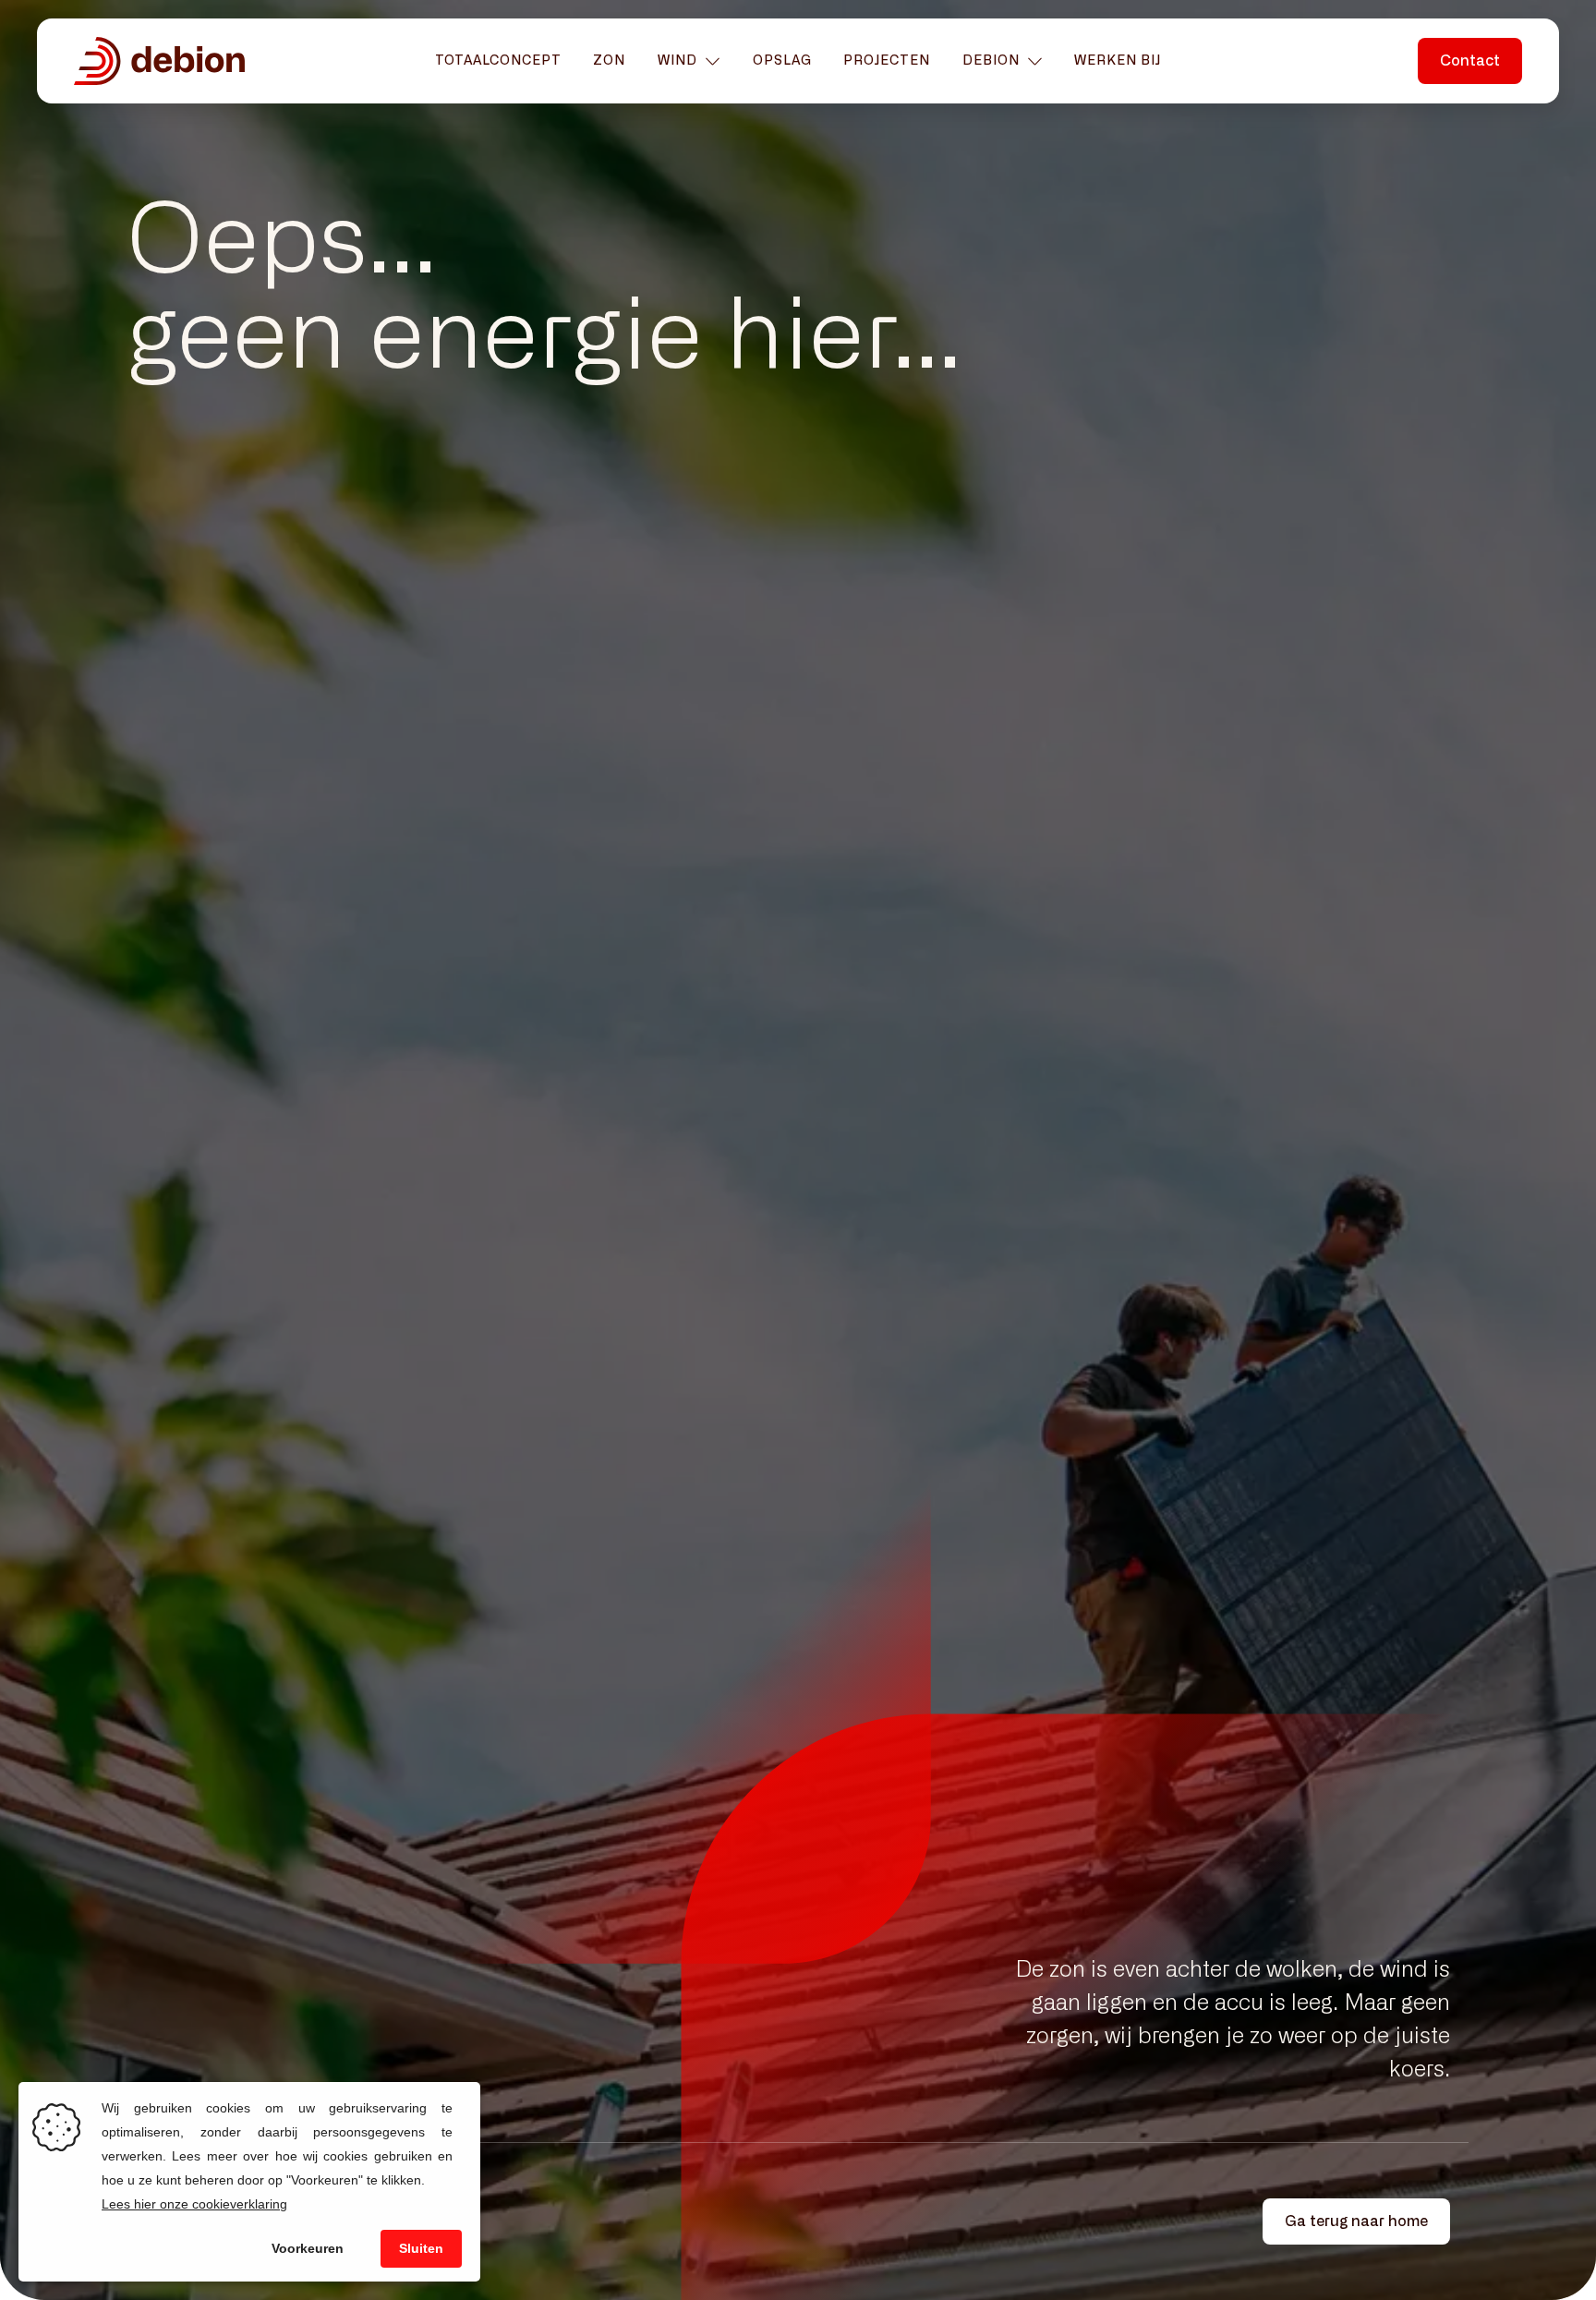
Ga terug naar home (1356, 2221)
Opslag (782, 61)
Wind (677, 61)
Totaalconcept (498, 61)
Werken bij (1118, 61)
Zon (609, 61)
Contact (1482, 2238)
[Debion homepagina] (159, 61)
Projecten (887, 61)
